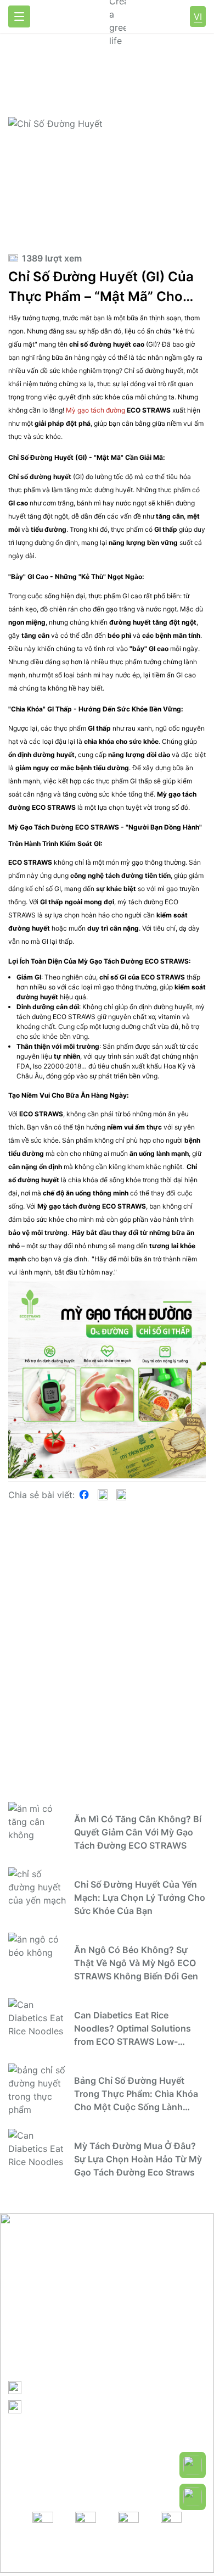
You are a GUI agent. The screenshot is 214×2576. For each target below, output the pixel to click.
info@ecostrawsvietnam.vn (84, 2406)
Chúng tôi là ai (54, 2456)
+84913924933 (59, 2387)
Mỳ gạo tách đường (96, 410)
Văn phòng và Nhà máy (74, 2470)
